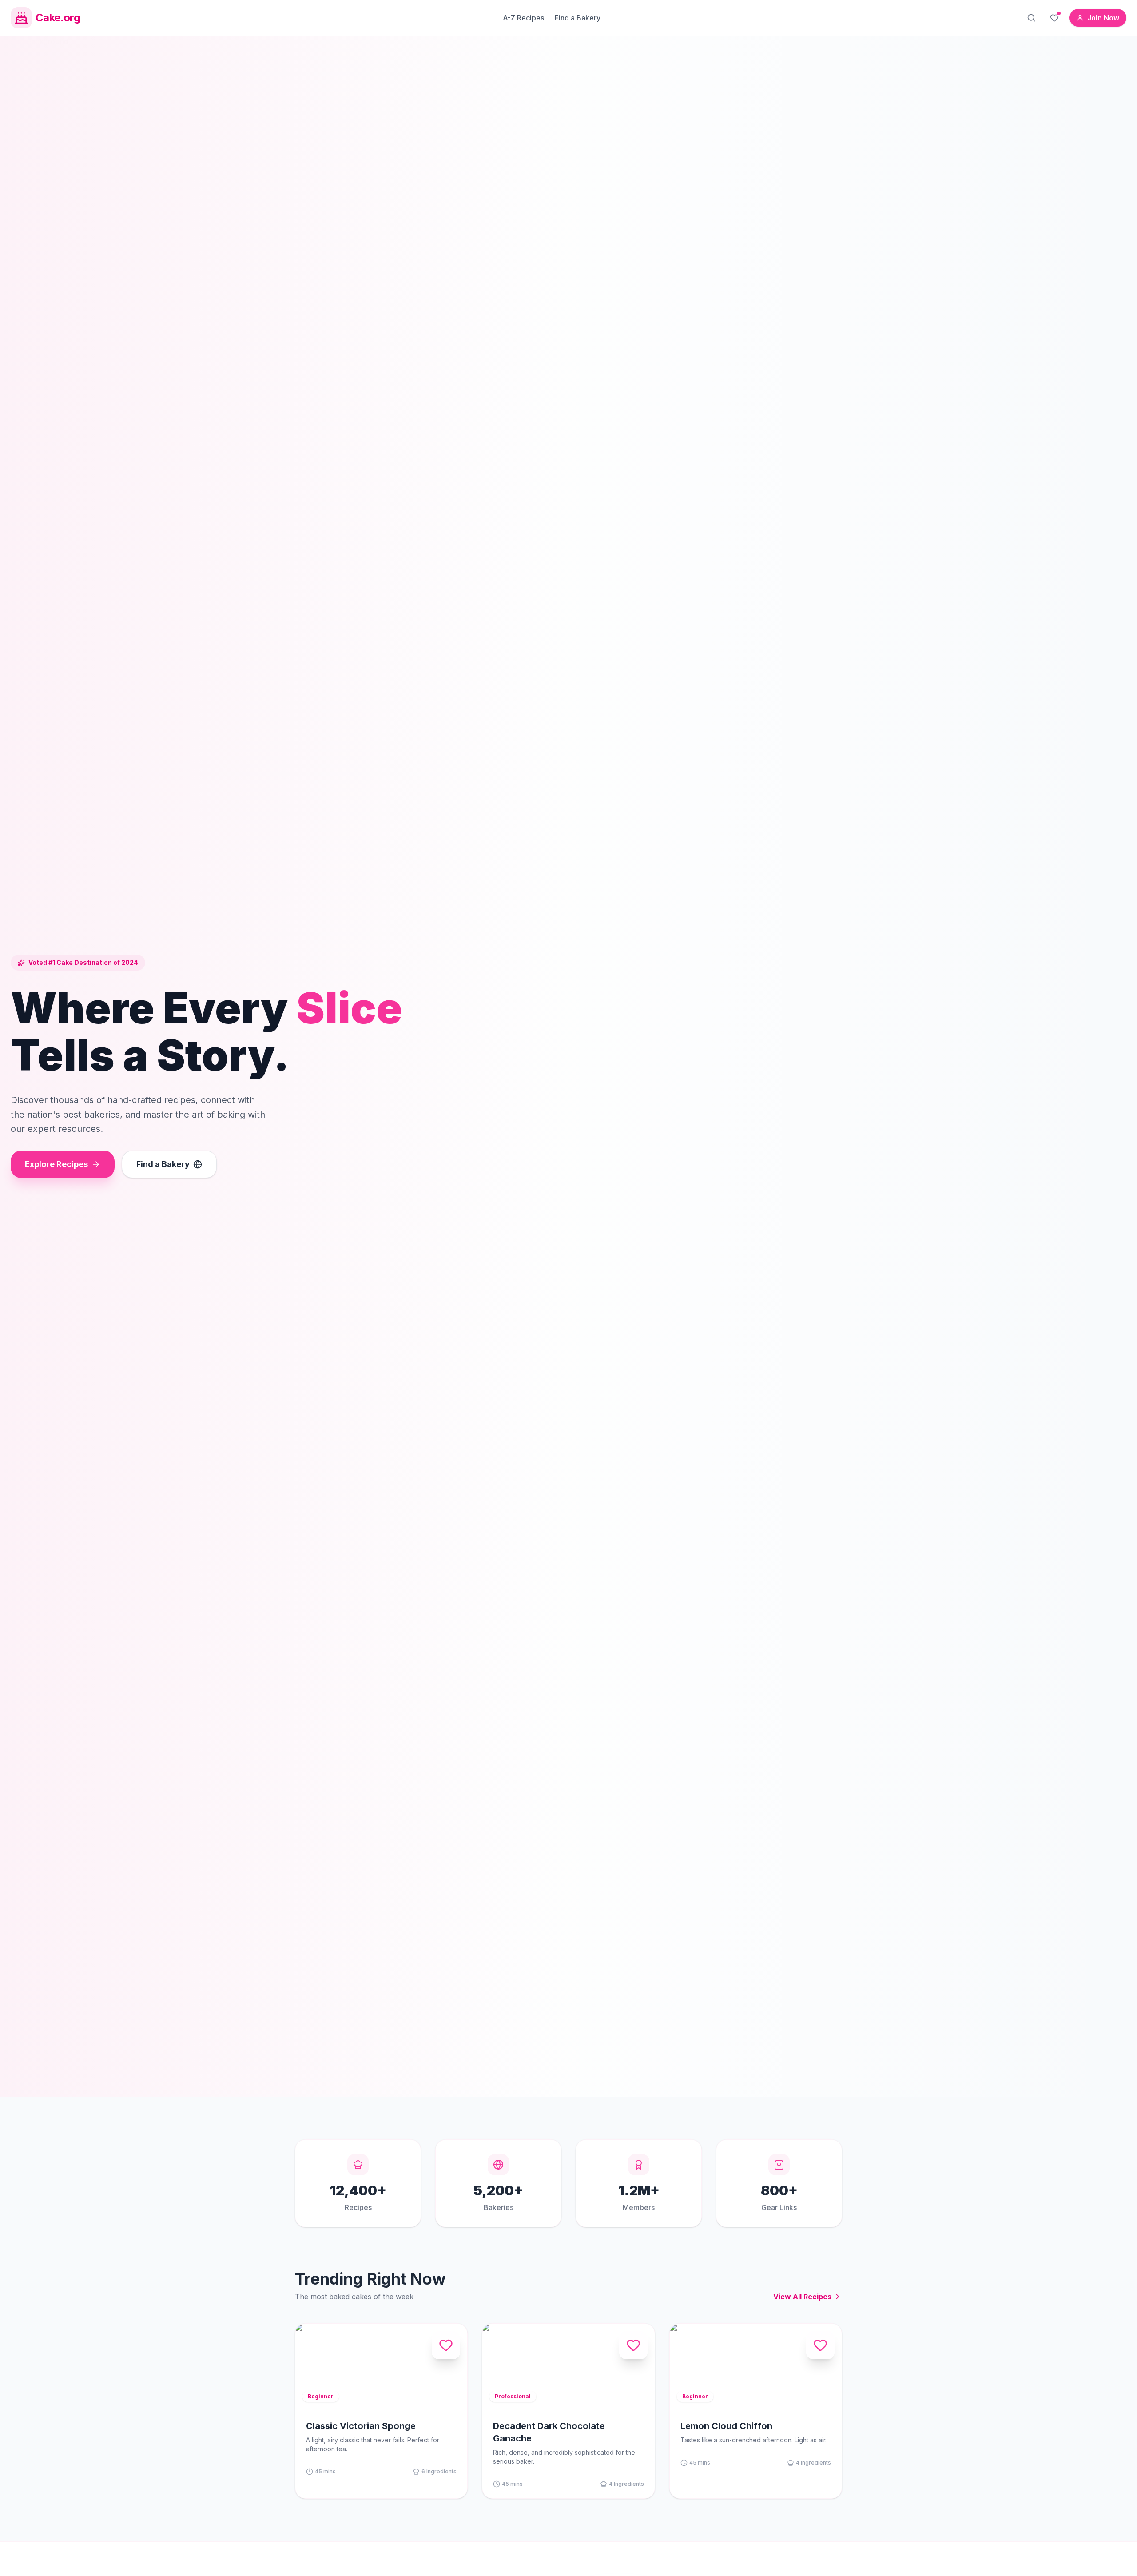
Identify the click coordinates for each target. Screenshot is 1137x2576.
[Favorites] (1054, 18)
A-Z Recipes (523, 18)
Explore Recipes (56, 1164)
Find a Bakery (578, 18)
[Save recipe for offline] (446, 2345)
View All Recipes (802, 2297)
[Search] (1031, 18)
